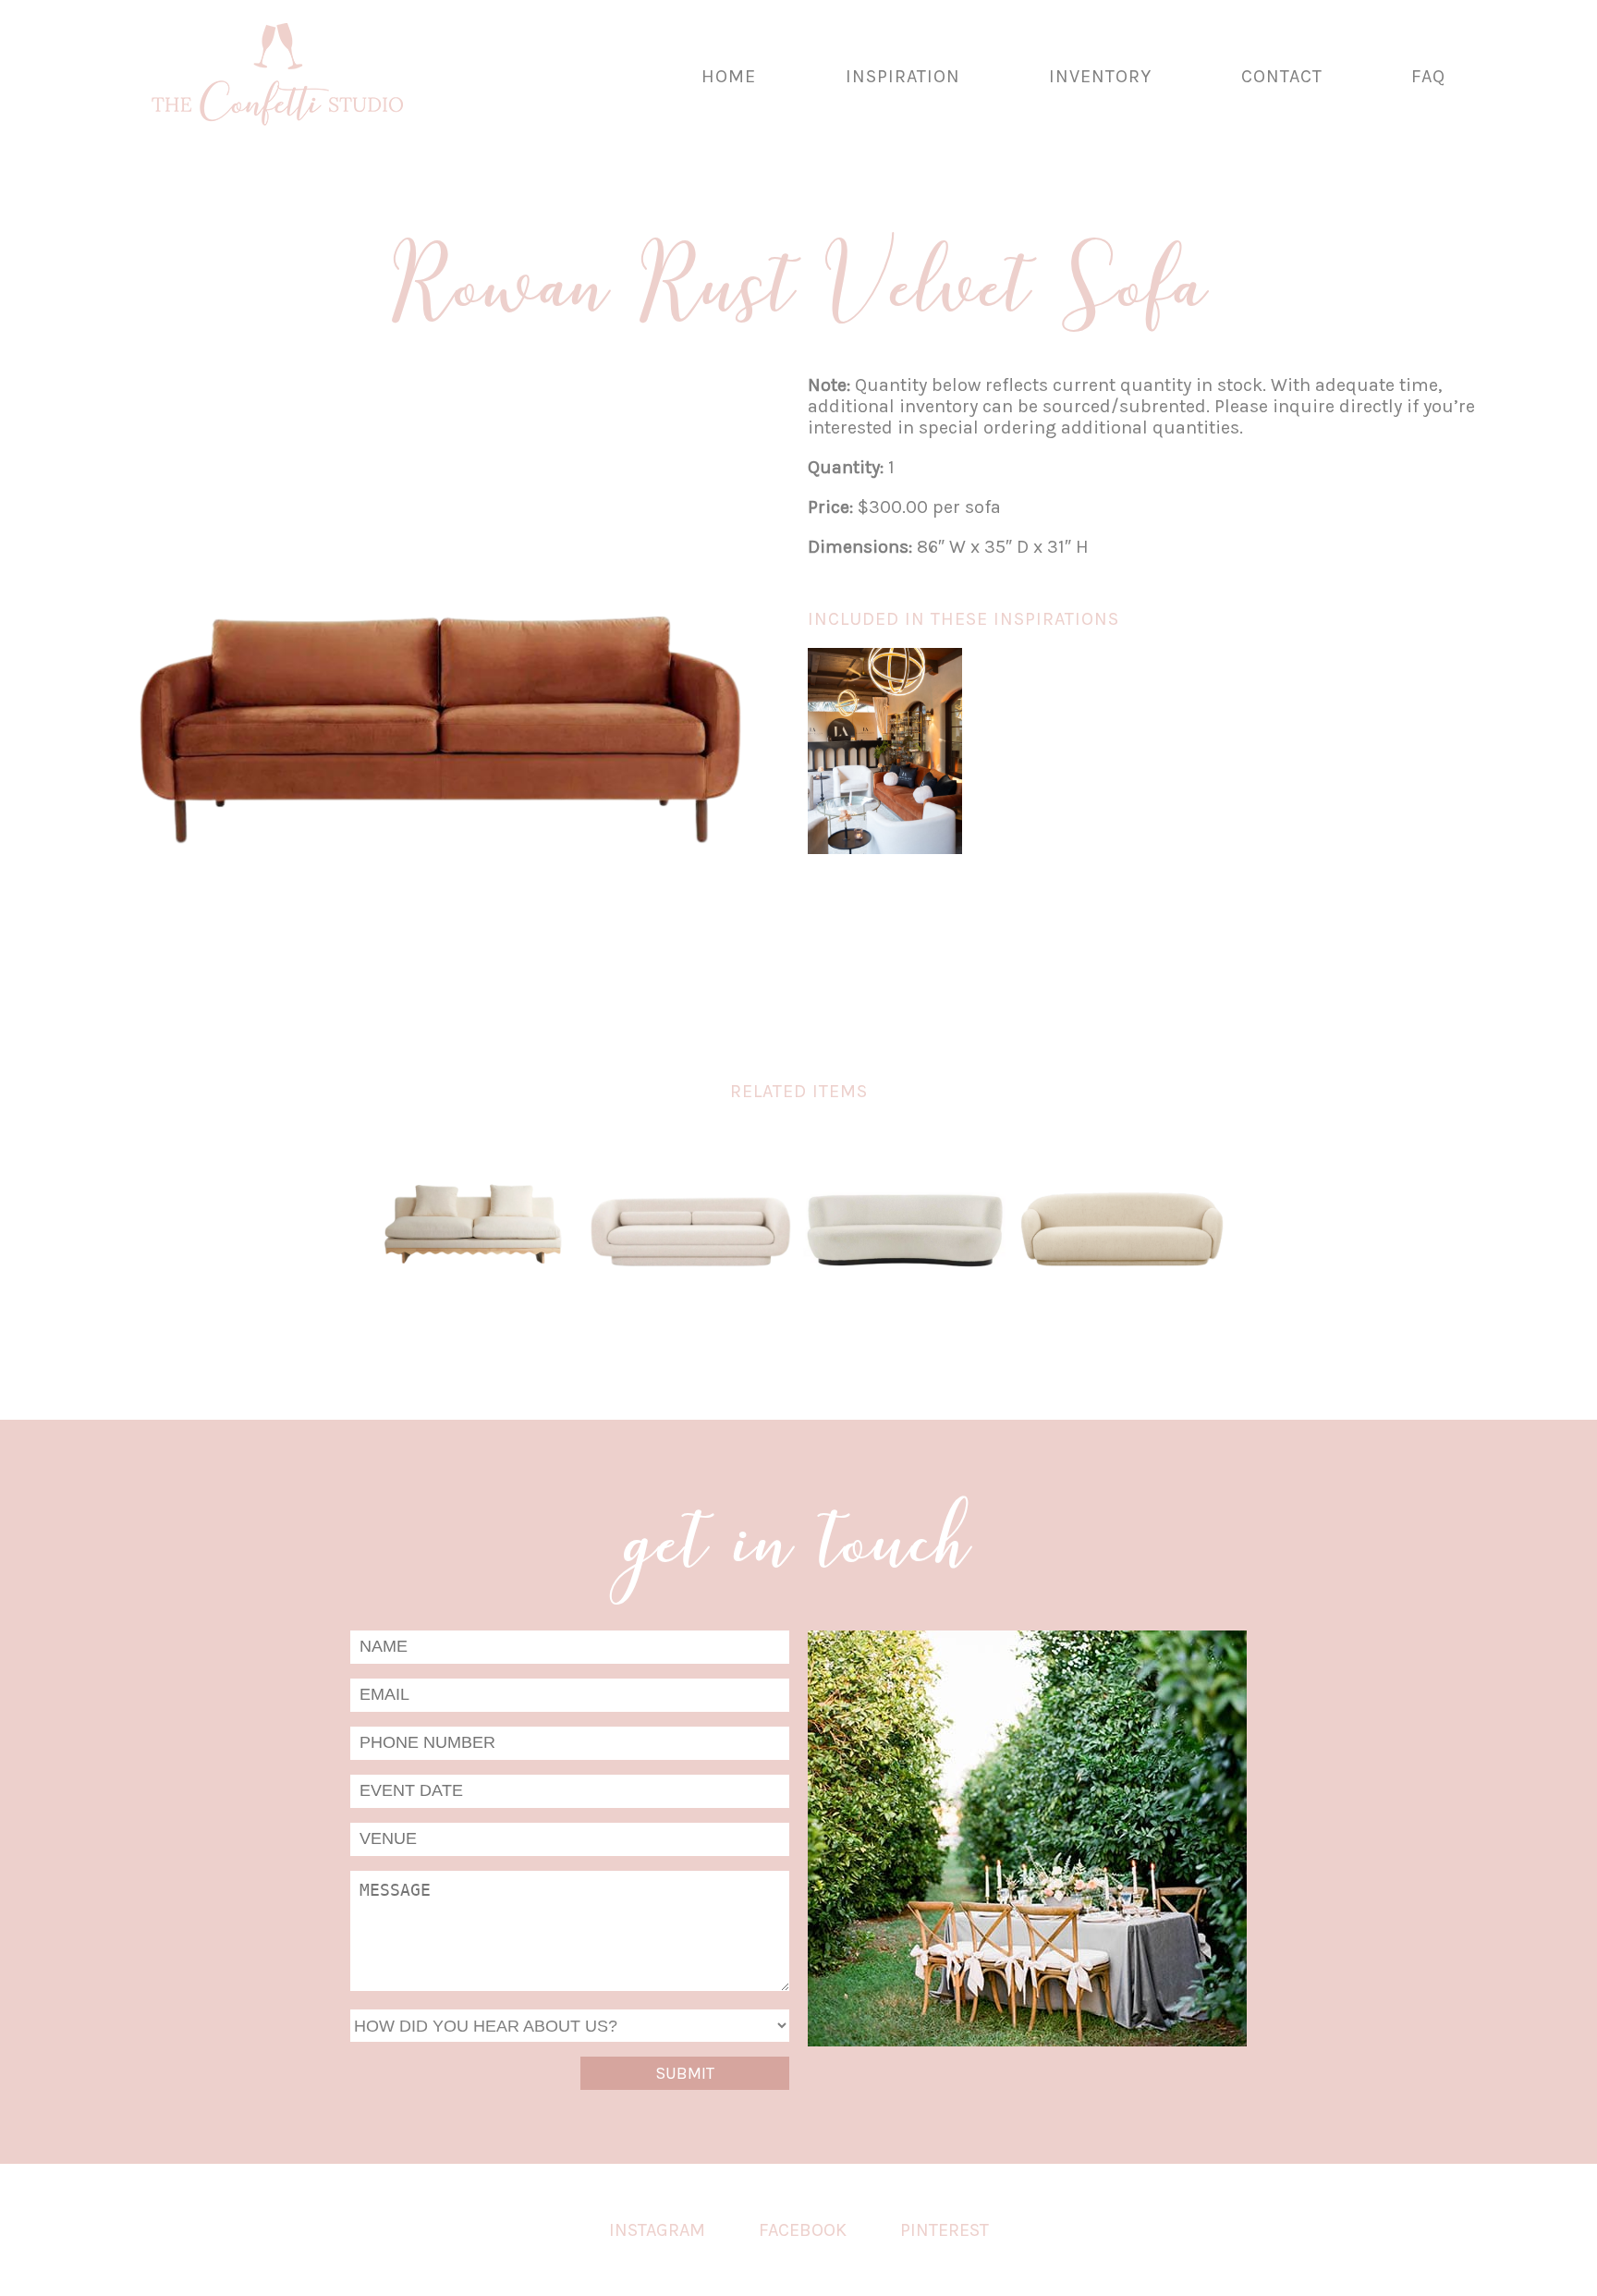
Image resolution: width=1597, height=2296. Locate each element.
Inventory (1100, 76)
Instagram (657, 2230)
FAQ (1428, 76)
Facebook (803, 2230)
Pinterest (945, 2230)
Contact (1282, 76)
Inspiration (903, 76)
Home (729, 76)
